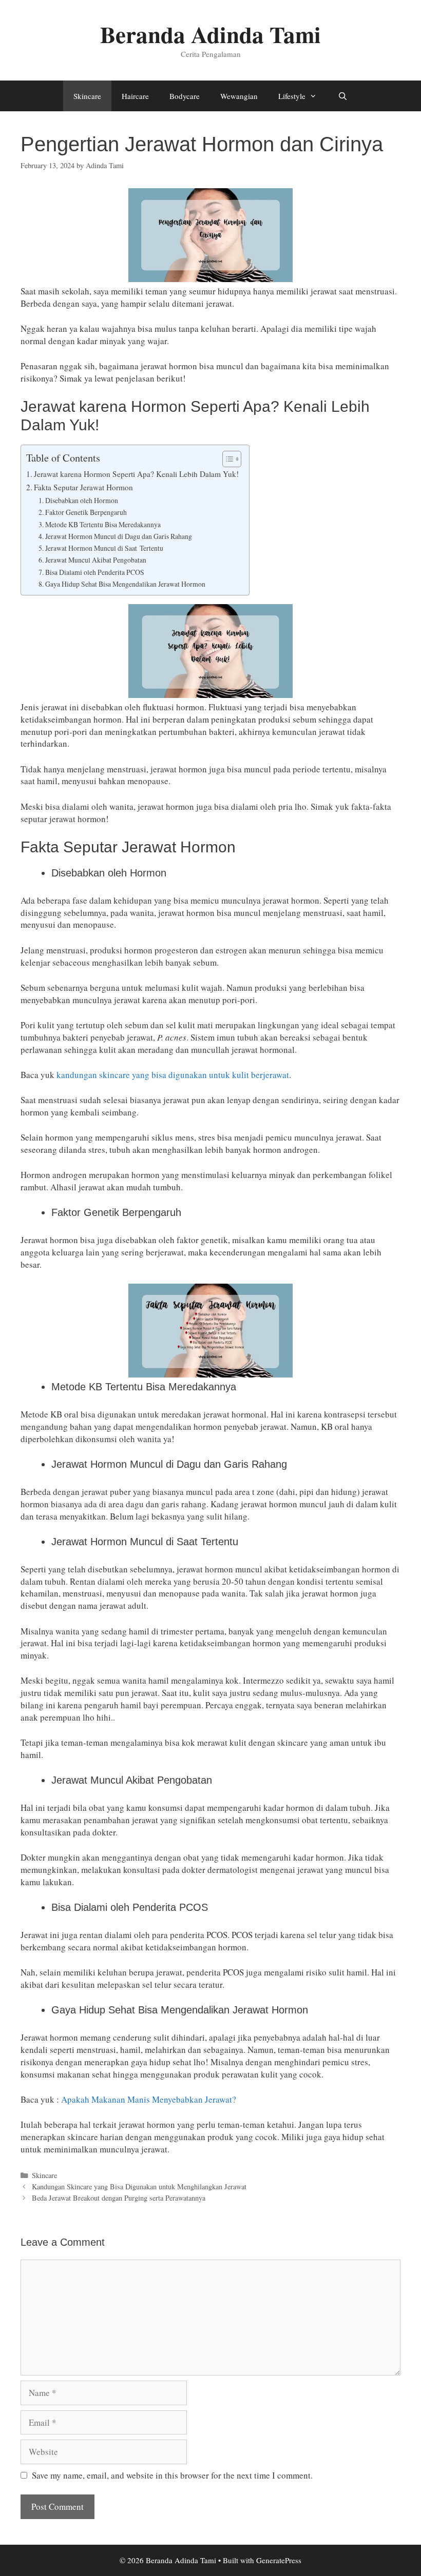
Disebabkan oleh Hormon (82, 500)
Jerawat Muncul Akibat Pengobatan (96, 560)
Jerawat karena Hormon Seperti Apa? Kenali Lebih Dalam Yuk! (136, 474)
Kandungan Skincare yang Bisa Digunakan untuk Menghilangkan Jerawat (139, 2186)
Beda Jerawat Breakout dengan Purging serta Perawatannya (119, 2198)
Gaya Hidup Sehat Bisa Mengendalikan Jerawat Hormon (125, 584)
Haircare (135, 96)
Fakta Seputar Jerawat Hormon (83, 487)
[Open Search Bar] (342, 96)
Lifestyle (292, 96)
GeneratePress (279, 2560)
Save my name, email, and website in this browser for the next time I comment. (172, 2475)
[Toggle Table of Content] (227, 459)
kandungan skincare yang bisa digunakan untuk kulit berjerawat (173, 1075)
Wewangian (239, 96)
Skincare (87, 96)
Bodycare (185, 96)
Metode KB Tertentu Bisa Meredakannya (103, 524)
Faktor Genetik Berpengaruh (86, 512)
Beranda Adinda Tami (210, 34)
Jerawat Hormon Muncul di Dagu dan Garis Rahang (119, 536)
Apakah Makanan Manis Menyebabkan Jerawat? (150, 2099)
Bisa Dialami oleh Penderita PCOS (95, 572)
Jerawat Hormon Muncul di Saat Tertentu (104, 548)
